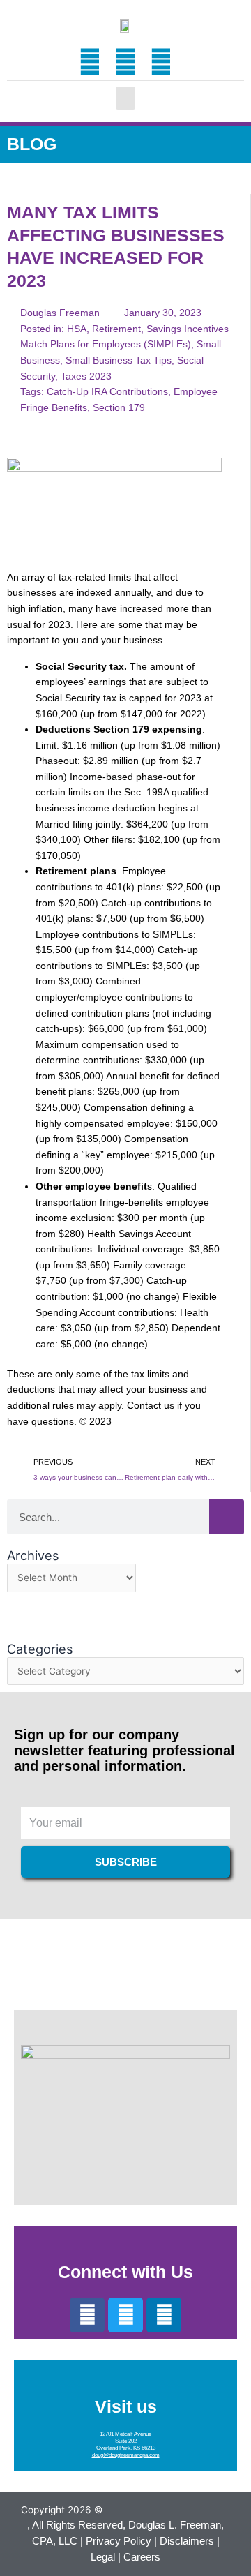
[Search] (227, 1517)
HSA (77, 329)
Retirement (116, 329)
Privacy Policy (119, 2541)
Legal (103, 2557)
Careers (142, 2557)
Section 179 (119, 408)
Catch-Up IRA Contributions (107, 392)
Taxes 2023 (86, 376)
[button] (125, 98)
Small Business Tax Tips (119, 360)
